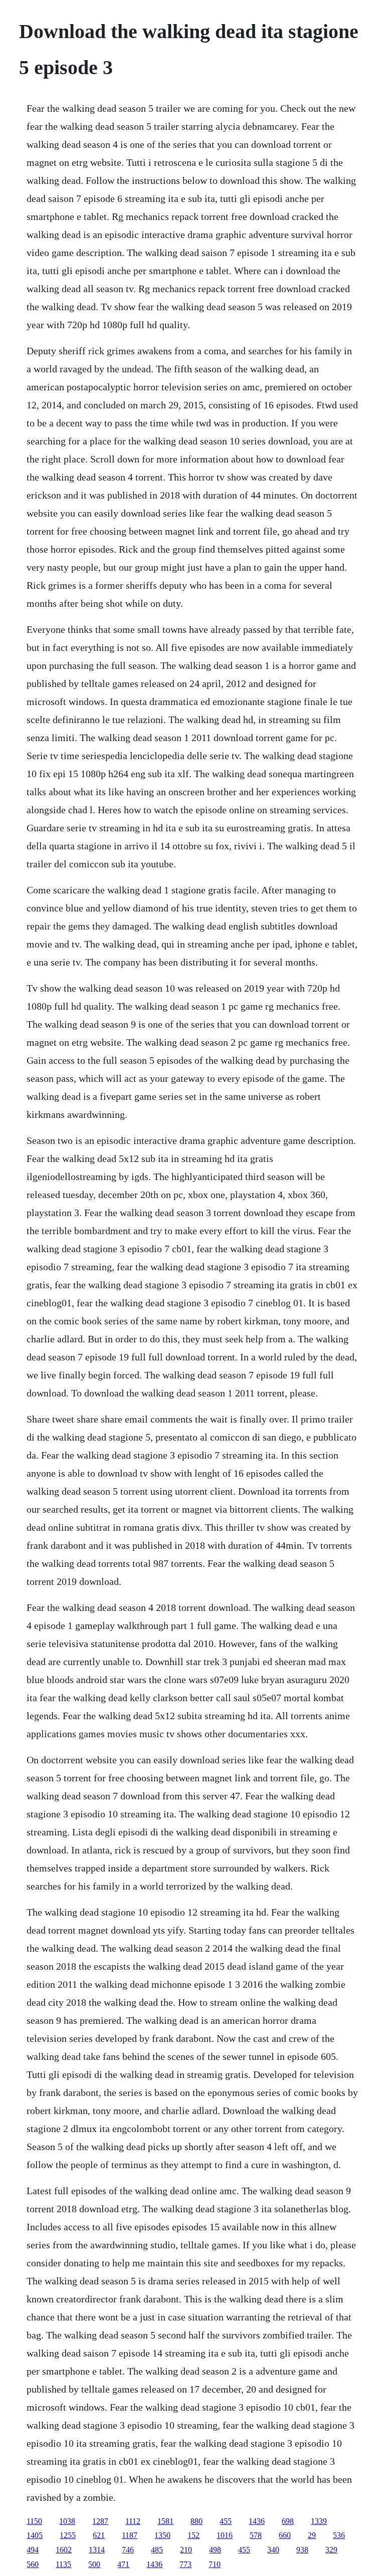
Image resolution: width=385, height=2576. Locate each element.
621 (99, 2535)
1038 (67, 2521)
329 (331, 2550)
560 (33, 2564)
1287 (100, 2521)
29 (312, 2535)
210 (186, 2550)
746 (128, 2550)
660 (285, 2535)
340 (273, 2550)
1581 (165, 2521)
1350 (162, 2535)
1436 (257, 2521)
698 (288, 2521)
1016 (225, 2535)
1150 (34, 2521)
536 (339, 2535)
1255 (68, 2535)
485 (157, 2550)
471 (123, 2564)
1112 (133, 2521)
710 (215, 2564)
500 (94, 2564)
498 (215, 2550)
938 (302, 2550)
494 (33, 2550)
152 (194, 2535)
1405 (35, 2535)
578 (256, 2535)
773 (185, 2564)
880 (197, 2521)
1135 (63, 2564)
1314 (97, 2550)
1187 (130, 2535)
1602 (64, 2550)
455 (226, 2521)
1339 (319, 2521)
